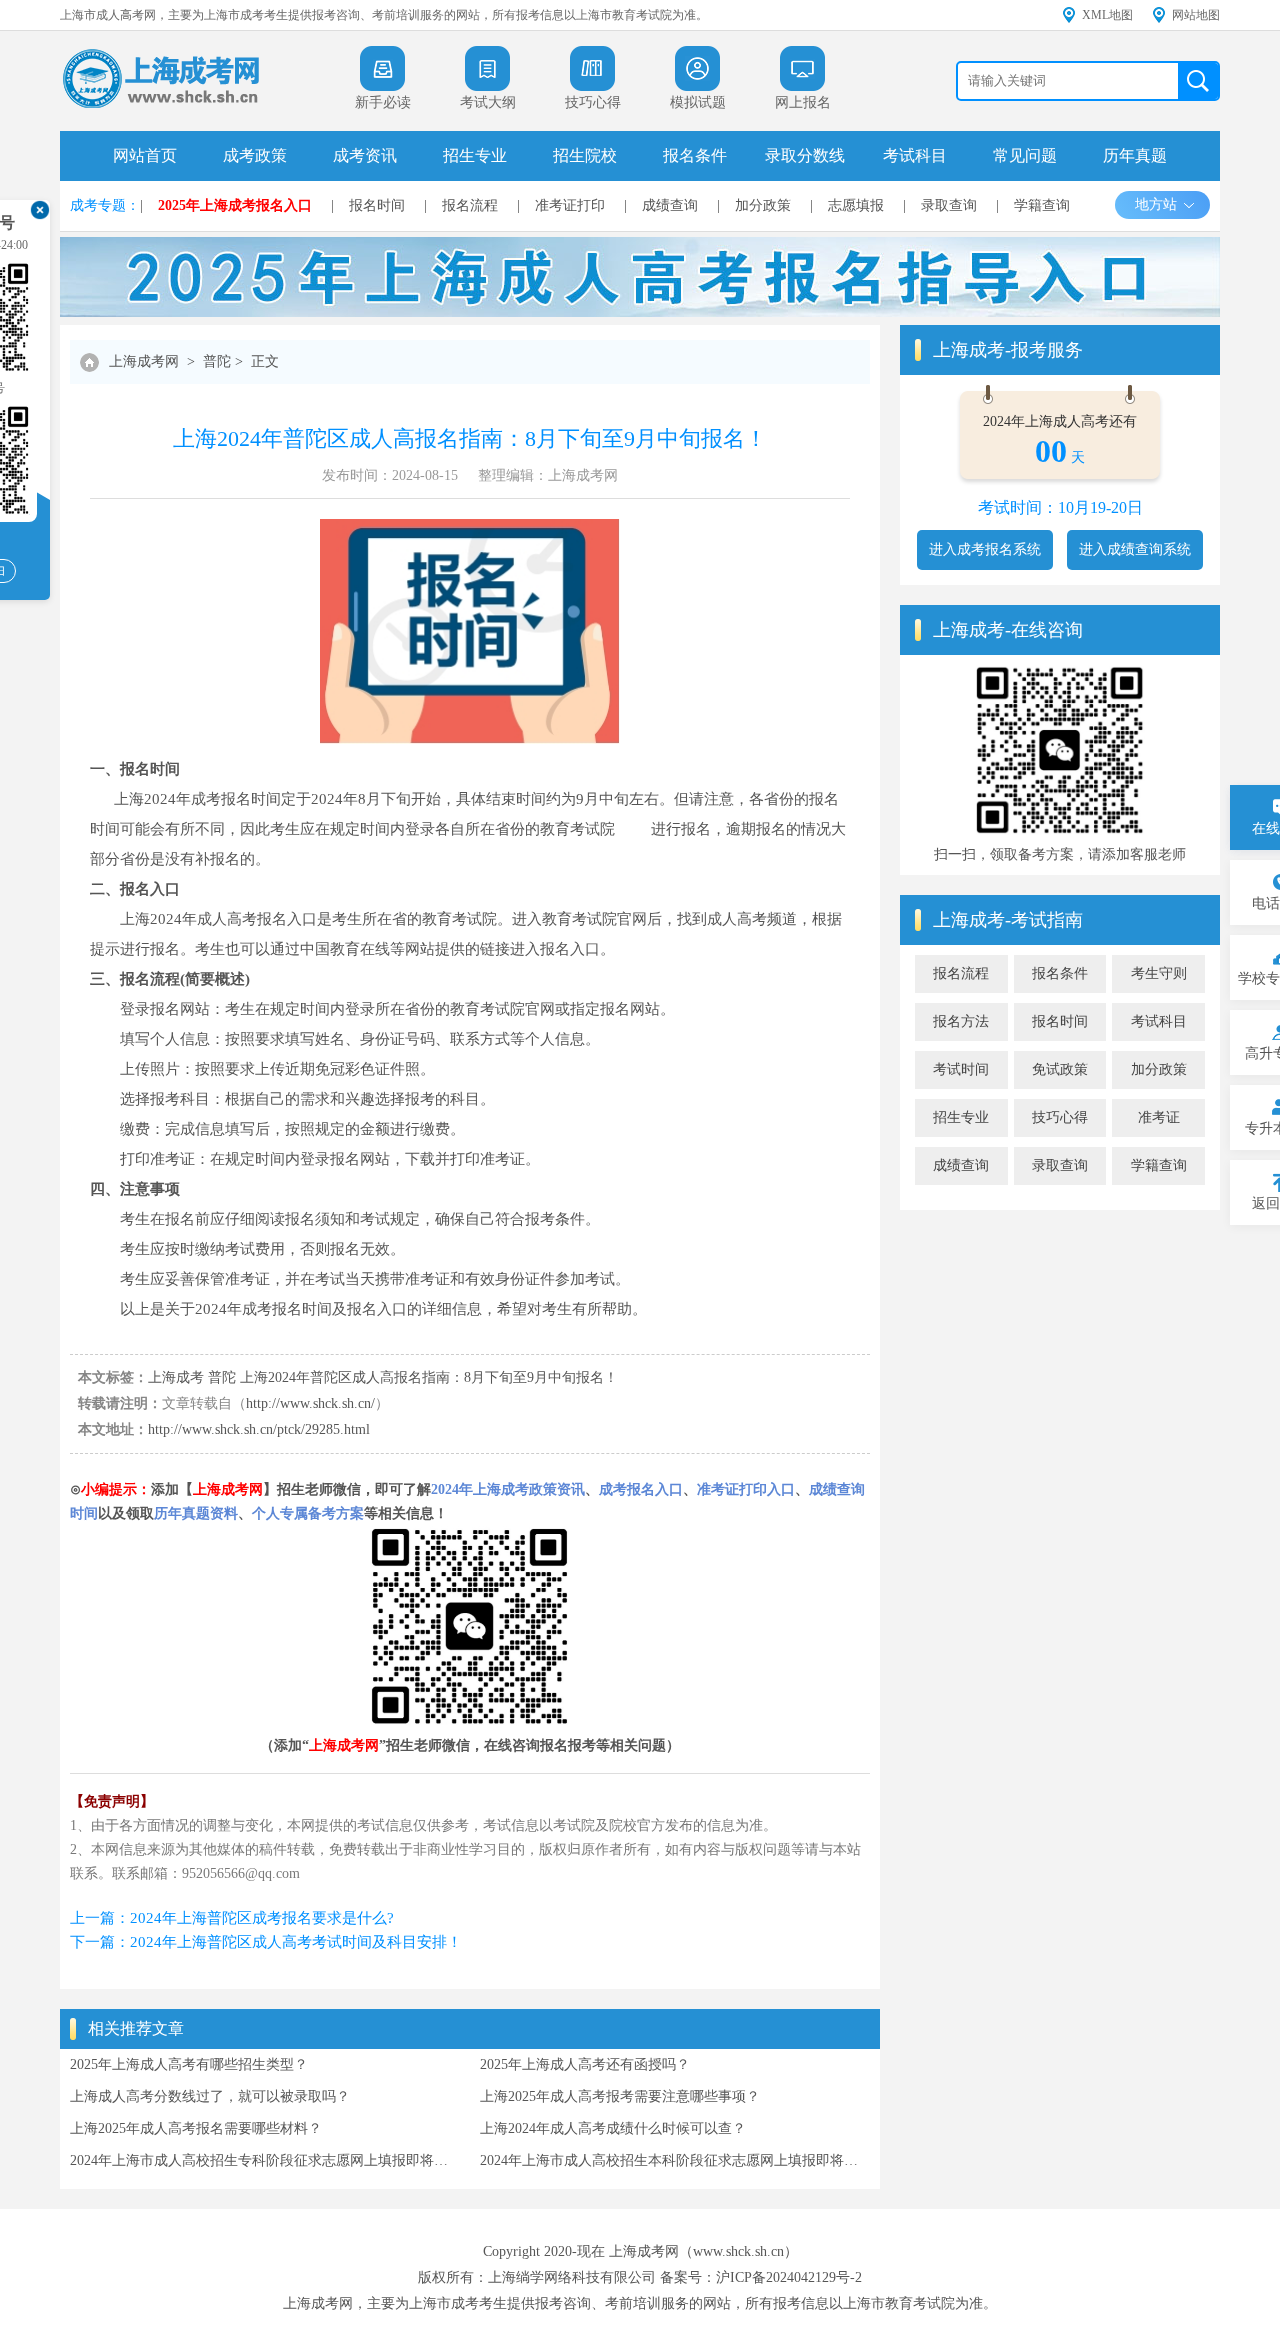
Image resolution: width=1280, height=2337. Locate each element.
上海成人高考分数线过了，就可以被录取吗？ (210, 2096)
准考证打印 (570, 205)
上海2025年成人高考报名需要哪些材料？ (196, 2128)
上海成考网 (144, 361)
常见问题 (1025, 155)
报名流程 (470, 205)
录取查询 (949, 205)
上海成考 (176, 1377)
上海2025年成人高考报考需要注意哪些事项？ (620, 2096)
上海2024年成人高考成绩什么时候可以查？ (613, 2128)
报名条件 (695, 155)
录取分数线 (805, 155)
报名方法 (961, 1021)
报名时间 (377, 205)
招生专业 (475, 155)
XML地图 (1107, 15)
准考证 (1159, 1117)
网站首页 (145, 155)
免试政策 (1060, 1069)
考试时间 (961, 1069)
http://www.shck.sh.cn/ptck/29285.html (259, 1429)
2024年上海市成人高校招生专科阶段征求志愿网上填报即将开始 (265, 2160)
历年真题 (1135, 155)
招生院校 (585, 155)
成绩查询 (670, 205)
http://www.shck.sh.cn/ (310, 1403)
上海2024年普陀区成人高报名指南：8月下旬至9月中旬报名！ (429, 1377)
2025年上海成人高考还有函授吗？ (585, 2064)
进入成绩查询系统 (1135, 549)
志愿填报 (856, 205)
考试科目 (915, 155)
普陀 (217, 361)
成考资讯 (365, 155)
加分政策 (763, 205)
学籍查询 (1042, 205)
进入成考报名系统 (985, 549)
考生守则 (1159, 973)
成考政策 (255, 155)
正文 (265, 361)
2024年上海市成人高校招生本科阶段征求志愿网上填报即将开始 (675, 2160)
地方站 (1156, 204)
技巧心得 (1060, 1117)
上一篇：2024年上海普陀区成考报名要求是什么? (232, 1918)
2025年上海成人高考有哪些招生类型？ (189, 2064)
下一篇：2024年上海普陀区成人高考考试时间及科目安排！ (266, 1942)
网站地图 (1196, 15)
